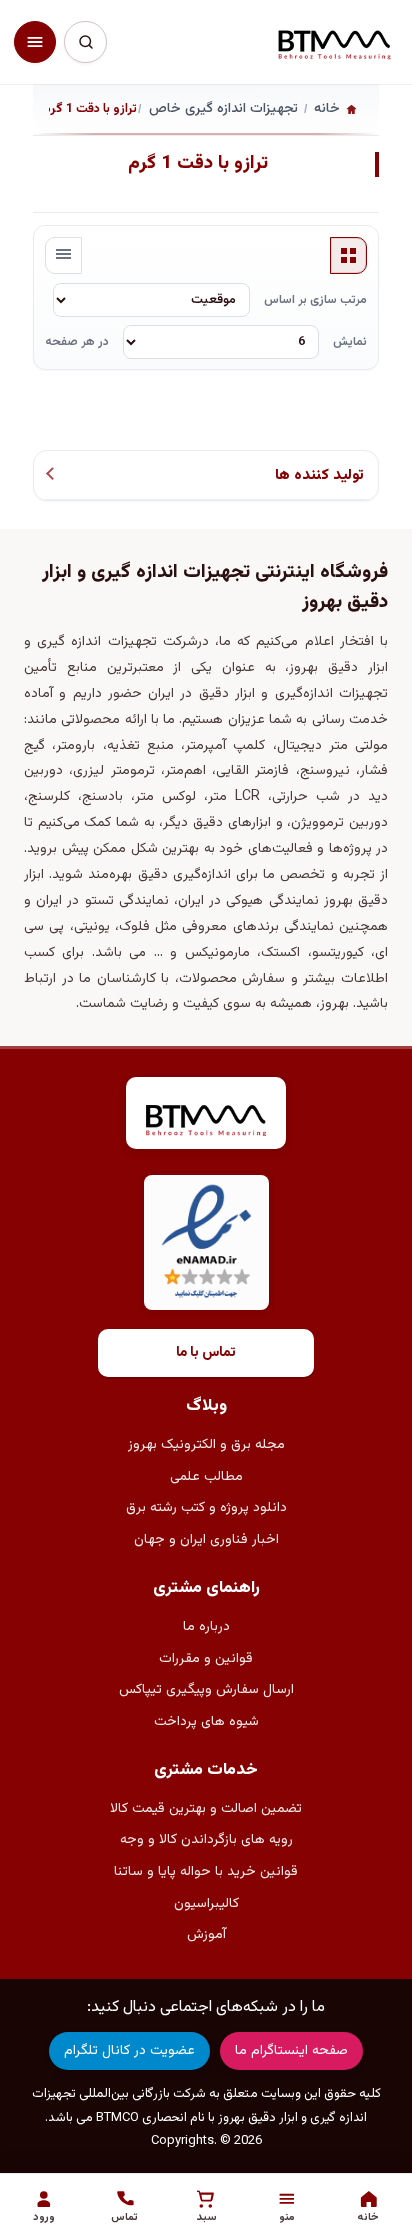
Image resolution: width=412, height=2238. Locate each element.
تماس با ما (206, 1353)
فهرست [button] (64, 256)
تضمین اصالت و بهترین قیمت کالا (206, 1809)
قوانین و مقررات (206, 1659)
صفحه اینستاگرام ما (291, 2051)
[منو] (35, 42)
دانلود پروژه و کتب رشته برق (206, 1508)
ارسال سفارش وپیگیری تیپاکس (206, 1690)
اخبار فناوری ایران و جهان (206, 1540)
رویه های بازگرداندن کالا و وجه (206, 1840)
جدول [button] (349, 256)
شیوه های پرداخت (206, 1722)
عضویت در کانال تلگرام (129, 2051)
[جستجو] (85, 42)
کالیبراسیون (206, 1904)
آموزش (206, 1935)
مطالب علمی (206, 1477)
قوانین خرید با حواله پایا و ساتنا (206, 1872)
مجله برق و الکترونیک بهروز (206, 1445)
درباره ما (206, 1627)
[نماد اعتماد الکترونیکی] (206, 1242)
